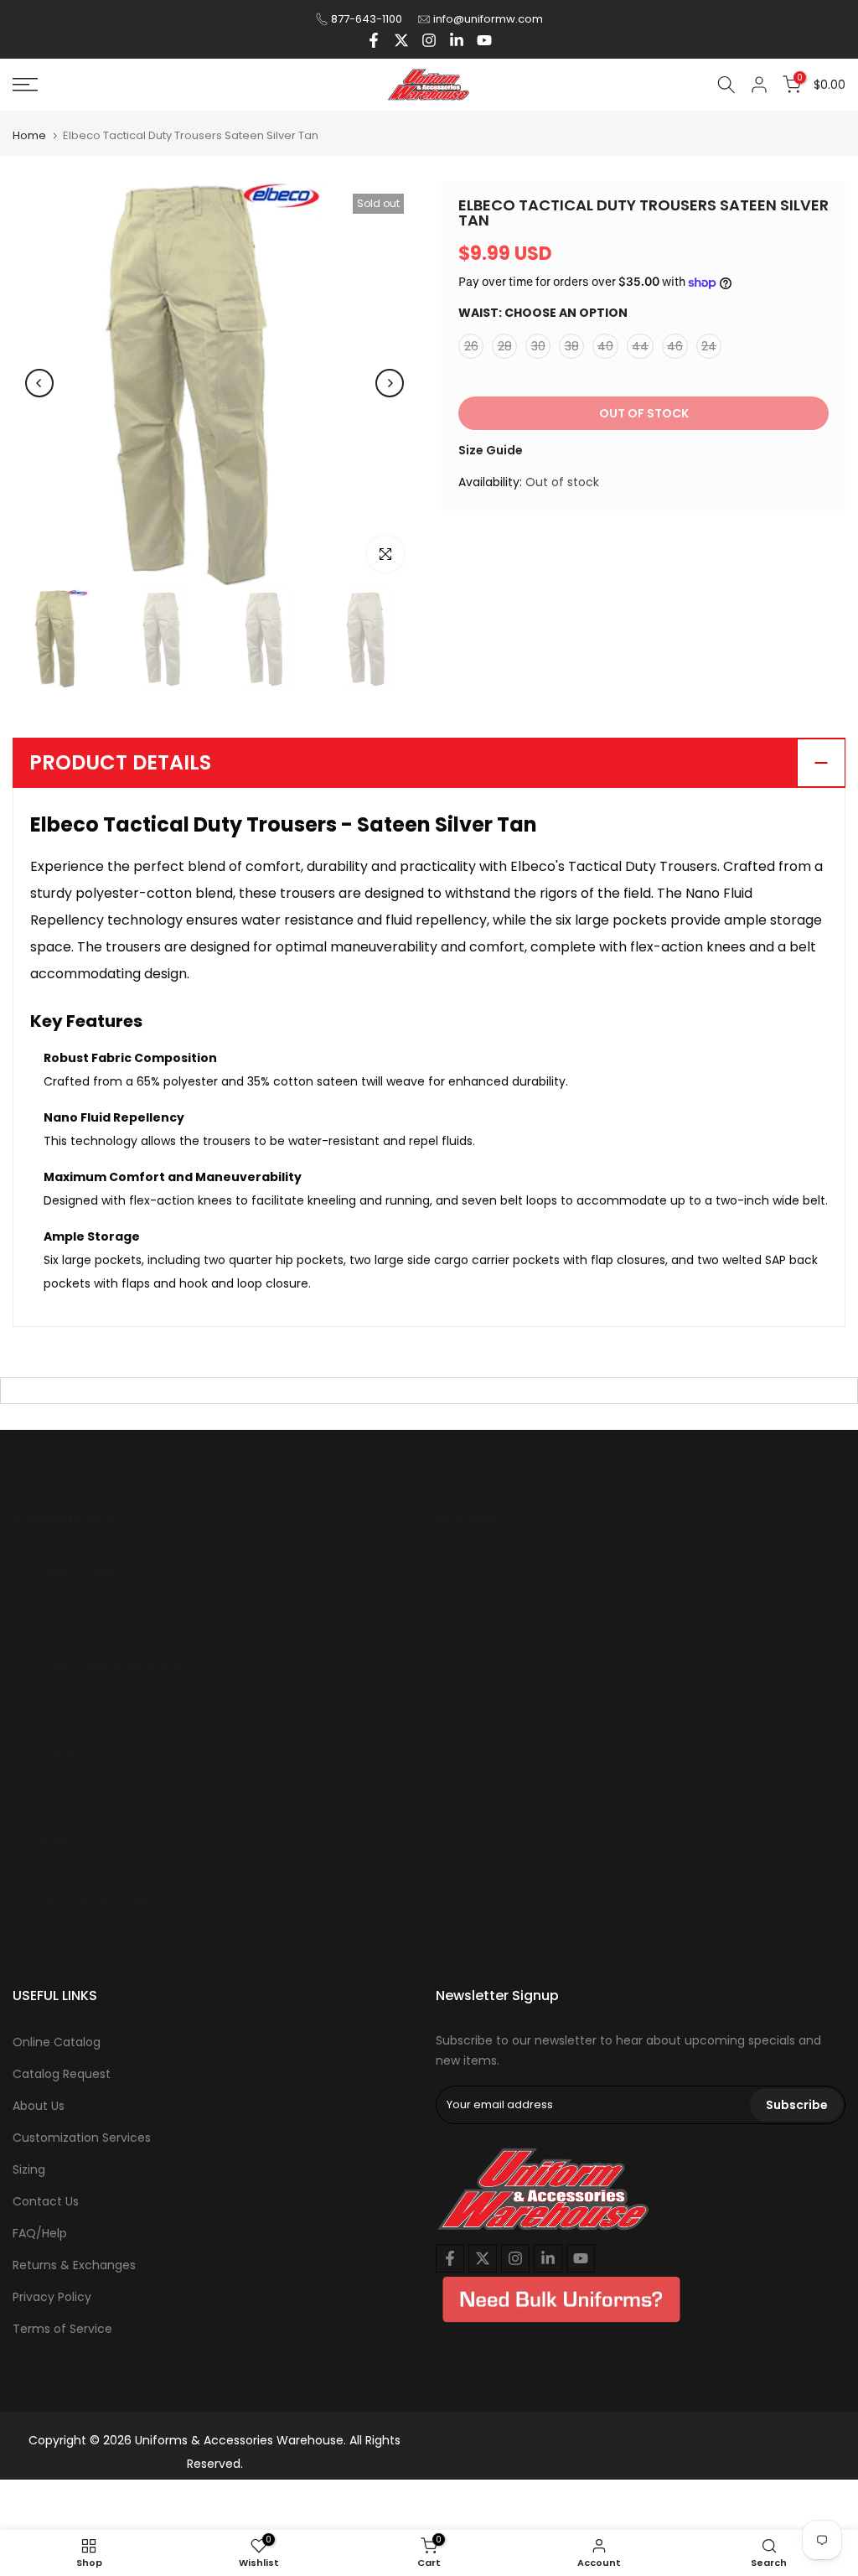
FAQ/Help (40, 2233)
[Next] (390, 383)
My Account (471, 1564)
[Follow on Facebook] (374, 40)
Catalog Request (62, 2074)
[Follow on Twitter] (401, 40)
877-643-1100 (367, 19)
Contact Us (46, 2201)
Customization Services (82, 2138)
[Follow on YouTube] (484, 40)
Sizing (29, 2169)
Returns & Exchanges (74, 2265)
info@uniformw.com (488, 19)
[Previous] (39, 383)
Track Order (470, 1628)
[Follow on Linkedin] (457, 40)
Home (29, 135)
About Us (39, 2106)
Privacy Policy (52, 2297)
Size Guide (491, 450)
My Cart (459, 1596)
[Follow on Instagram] (429, 40)
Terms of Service (62, 2329)
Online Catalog (57, 2042)
